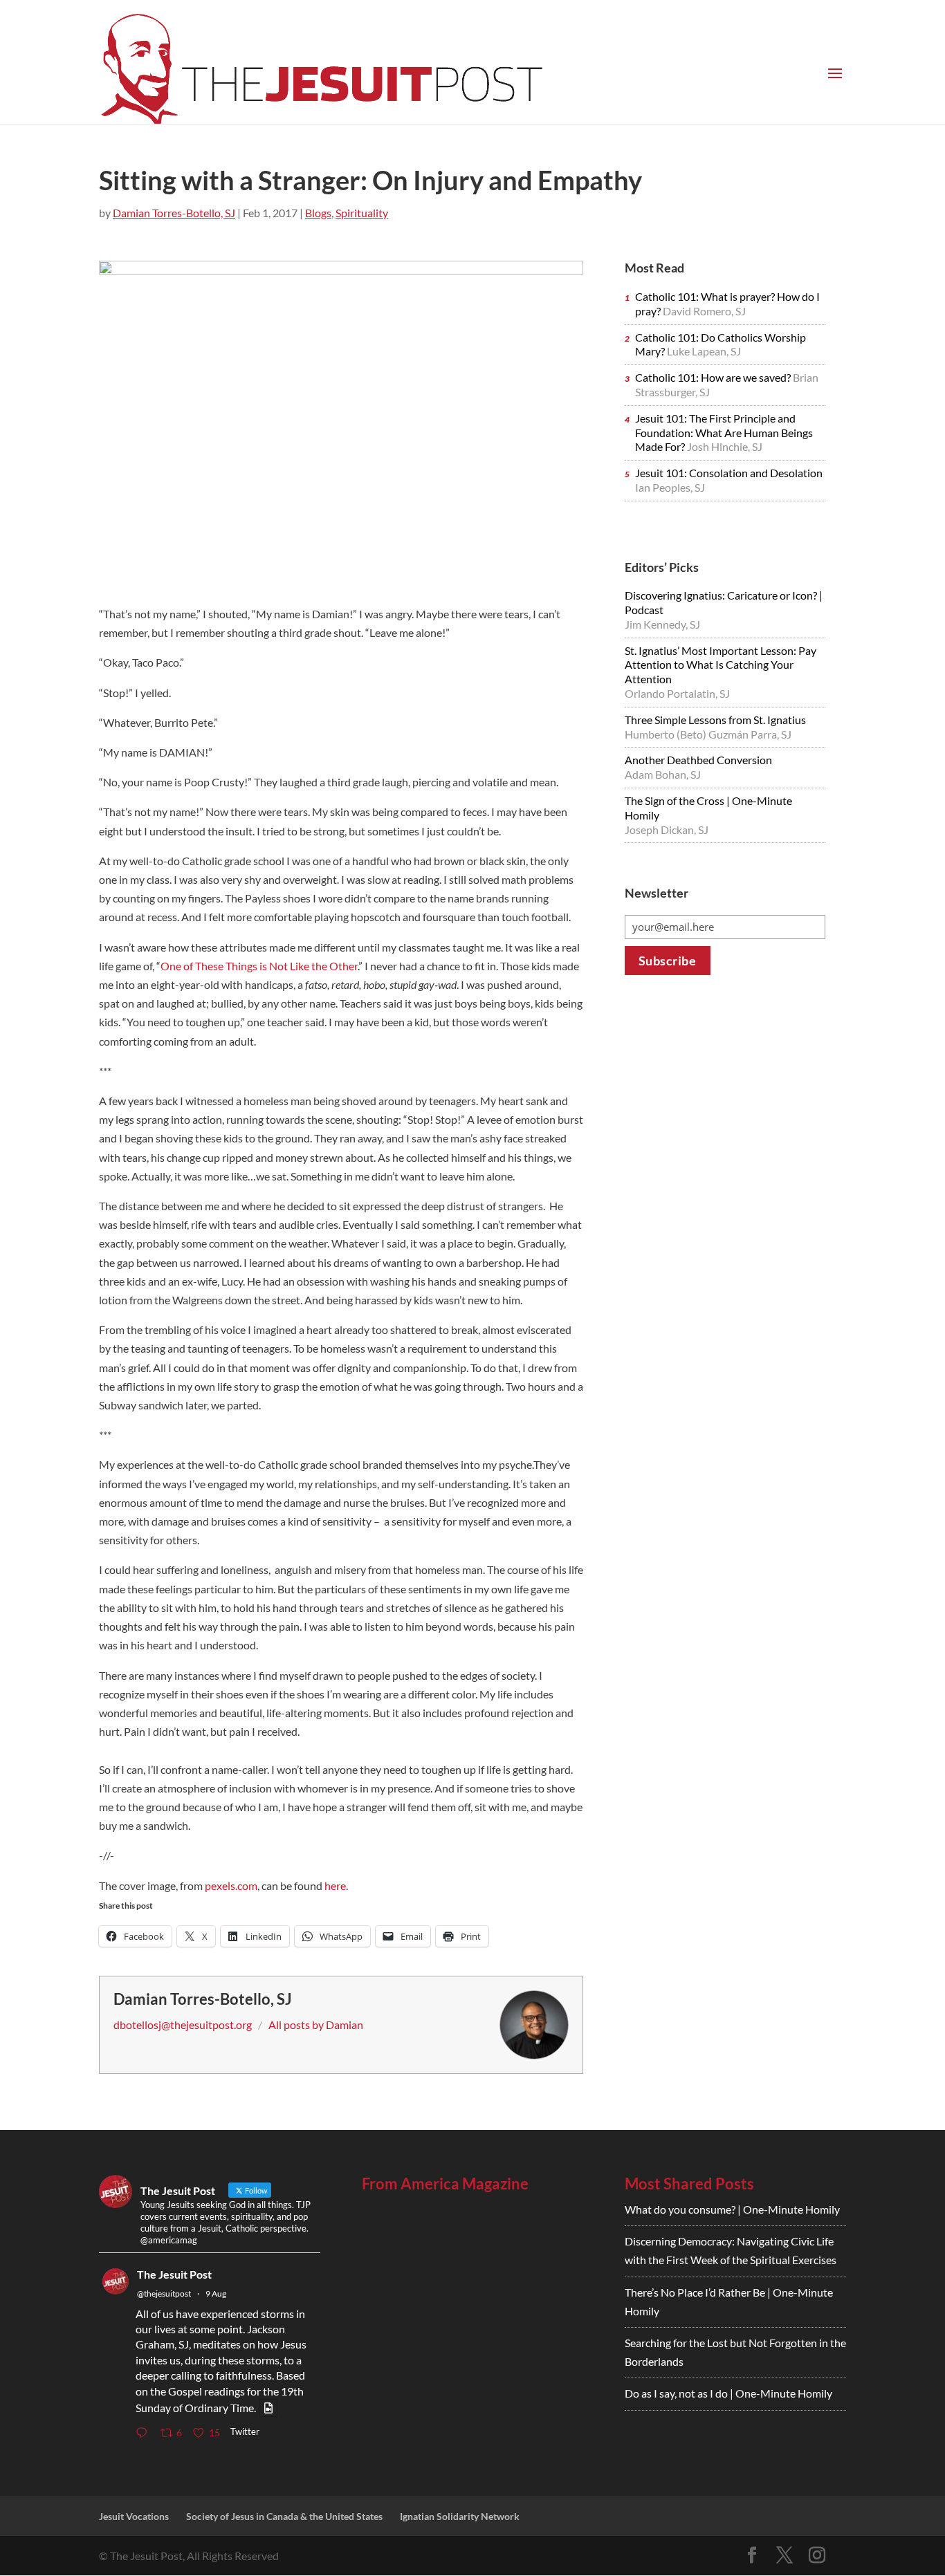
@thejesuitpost (164, 2294)
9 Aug (216, 2294)
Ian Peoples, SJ (670, 487)
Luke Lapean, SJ (704, 351)
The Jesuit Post (174, 2274)
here (335, 1885)
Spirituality (362, 213)
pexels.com (231, 1885)
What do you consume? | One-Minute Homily (732, 2209)
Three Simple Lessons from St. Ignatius (715, 720)
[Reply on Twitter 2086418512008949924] (145, 2433)
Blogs (318, 213)
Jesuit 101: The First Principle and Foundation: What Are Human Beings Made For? (724, 433)
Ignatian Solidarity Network (460, 2516)
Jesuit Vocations (134, 2516)
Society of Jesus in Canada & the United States (284, 2516)
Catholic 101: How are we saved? (714, 377)
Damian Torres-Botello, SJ (174, 213)
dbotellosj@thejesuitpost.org (183, 2024)
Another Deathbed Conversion (698, 760)
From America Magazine (445, 2184)
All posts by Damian (316, 2024)
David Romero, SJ (704, 311)
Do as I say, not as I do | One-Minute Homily (728, 2393)
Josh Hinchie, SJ (725, 446)
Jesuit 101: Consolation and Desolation (729, 473)
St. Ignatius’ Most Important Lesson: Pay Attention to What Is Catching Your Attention (721, 665)
